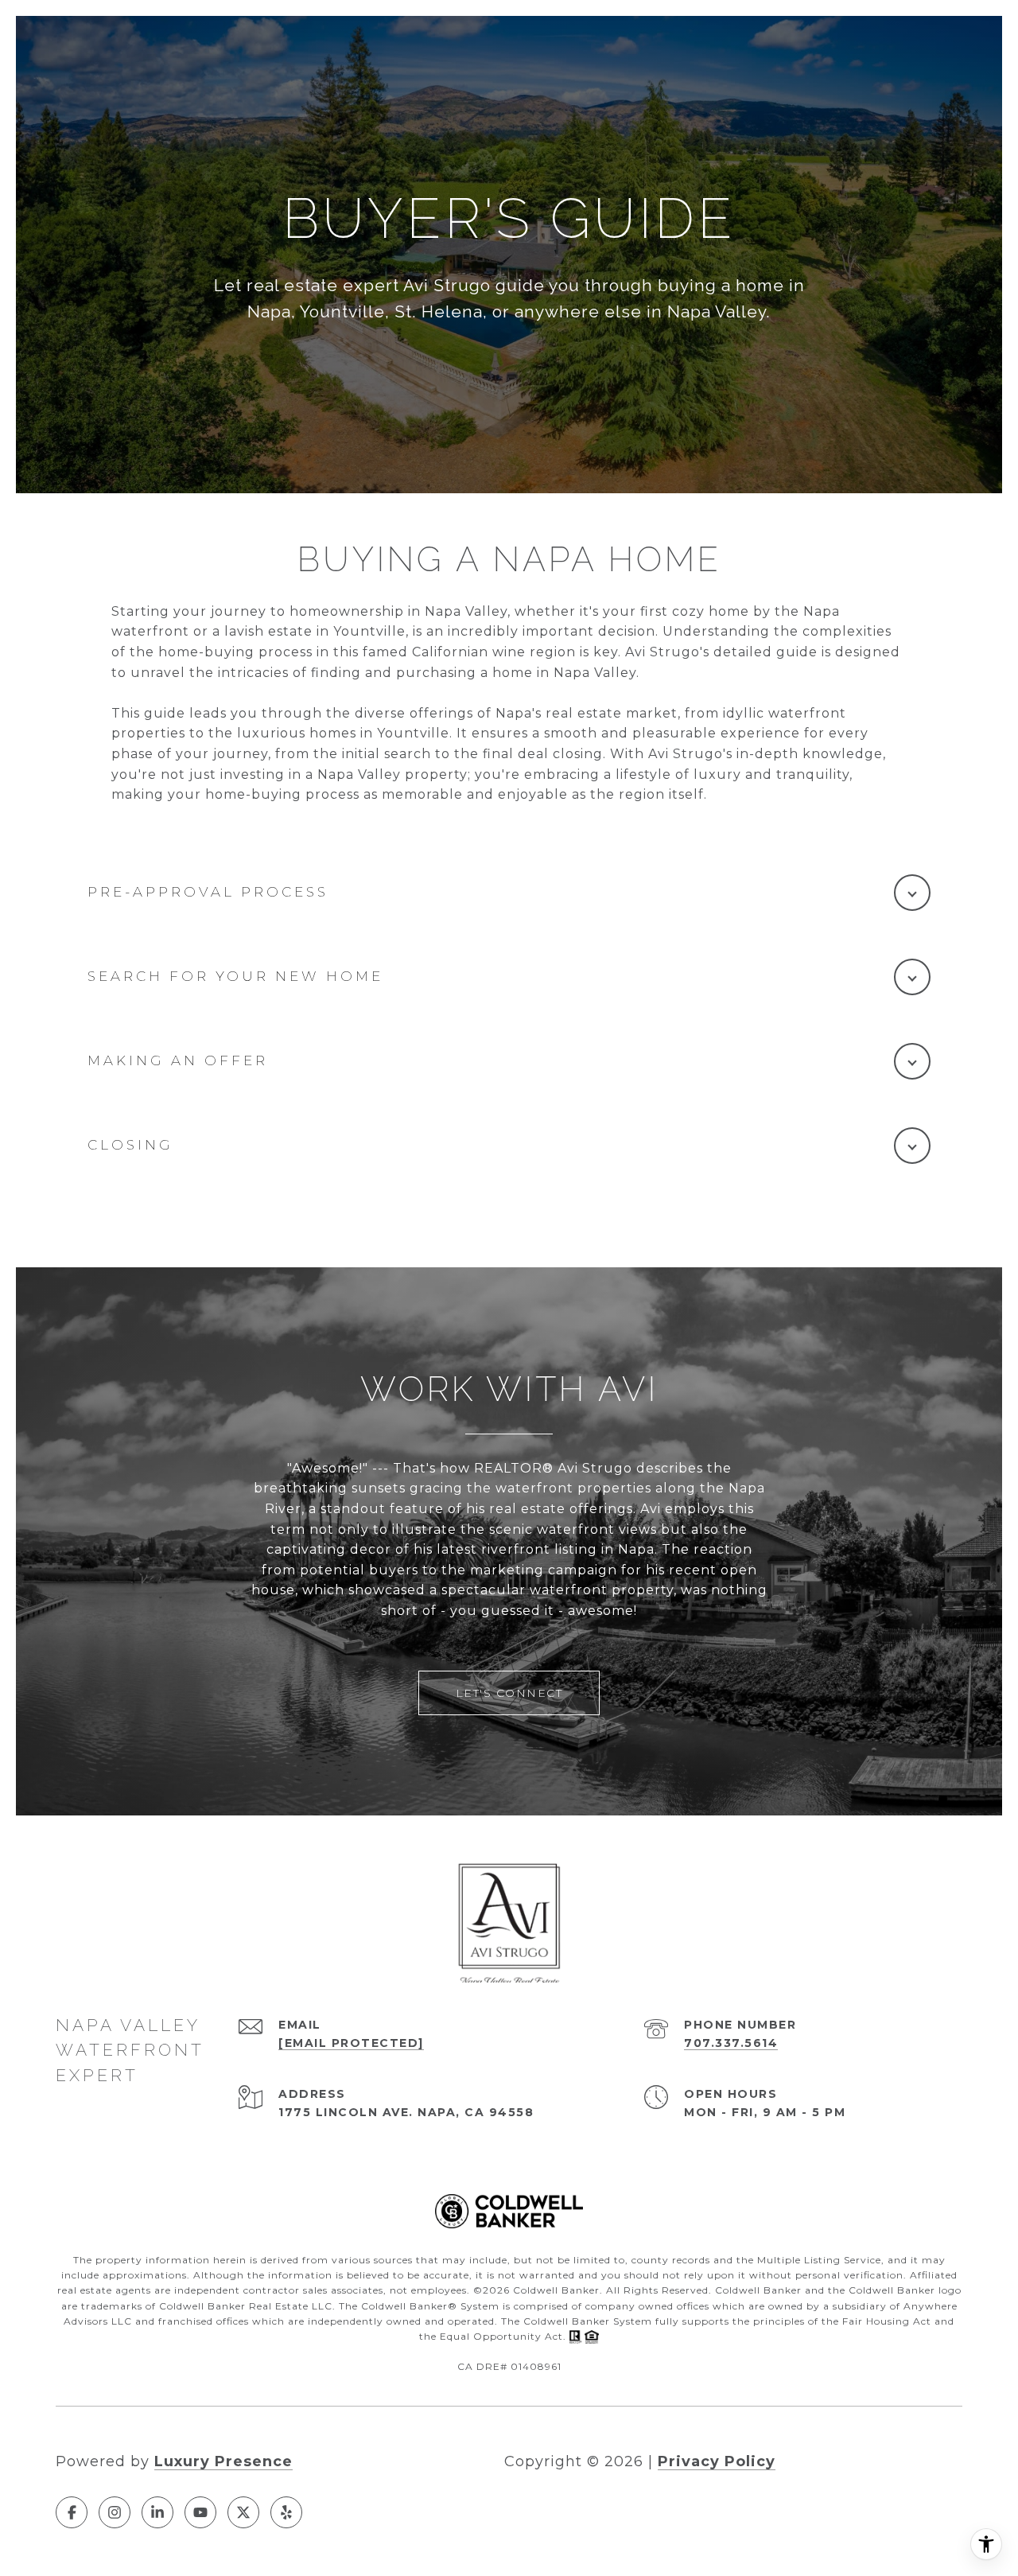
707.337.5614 (731, 2043)
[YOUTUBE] (200, 2512)
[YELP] (286, 2512)
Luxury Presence (223, 2461)
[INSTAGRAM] (115, 2512)
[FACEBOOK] (72, 2512)
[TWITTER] (243, 2512)
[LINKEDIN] (157, 2512)
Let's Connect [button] (509, 1693)
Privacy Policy (717, 2461)
